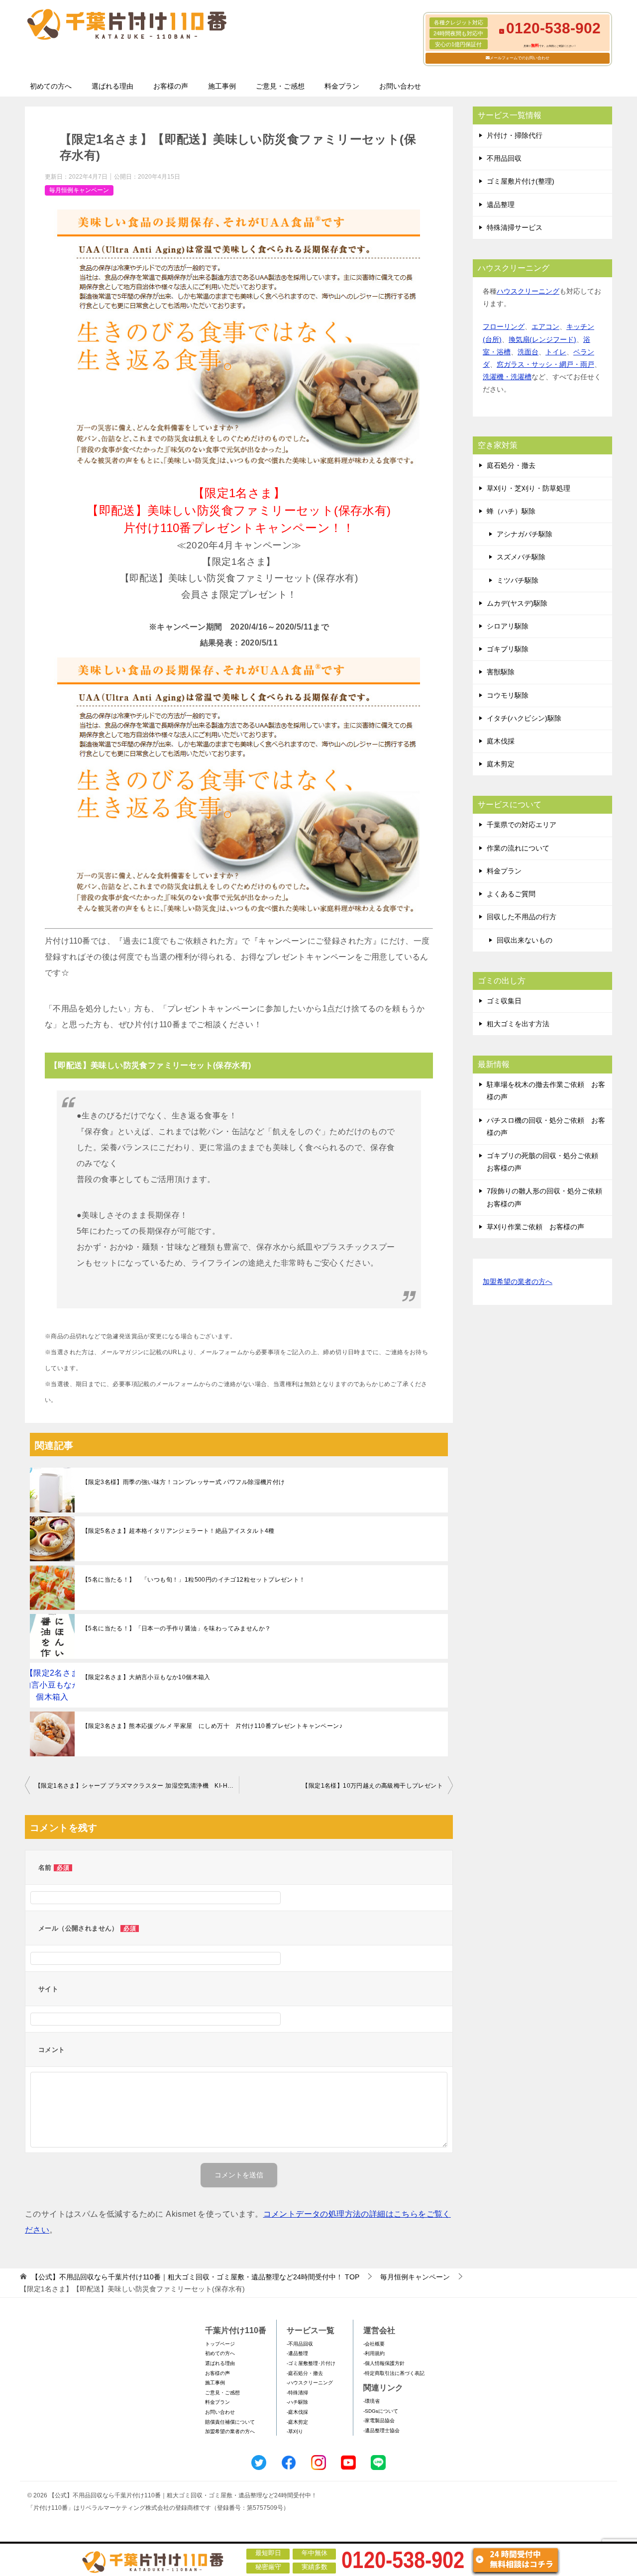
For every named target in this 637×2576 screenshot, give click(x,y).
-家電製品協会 (379, 2420)
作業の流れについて (518, 848)
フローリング (504, 326)
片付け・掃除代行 (515, 135)
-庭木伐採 (297, 2412)
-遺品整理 (297, 2353)
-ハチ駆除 (297, 2402)
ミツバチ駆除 (518, 580)
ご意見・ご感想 (280, 86)
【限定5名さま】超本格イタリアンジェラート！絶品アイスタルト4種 (178, 1531)
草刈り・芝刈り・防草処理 (529, 488)
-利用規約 (374, 2353)
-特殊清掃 (297, 2393)
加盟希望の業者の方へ (518, 1282)
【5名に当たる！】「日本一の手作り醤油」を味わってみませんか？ (176, 1628)
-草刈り (295, 2431)
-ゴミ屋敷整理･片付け (311, 2363)
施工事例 (222, 86)
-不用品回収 (300, 2344)
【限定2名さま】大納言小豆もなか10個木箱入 (146, 1677)
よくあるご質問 (511, 894)
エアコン (545, 326)
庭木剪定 (501, 764)
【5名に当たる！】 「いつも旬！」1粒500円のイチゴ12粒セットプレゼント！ (194, 1580)
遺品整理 (501, 205)
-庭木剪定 (297, 2422)
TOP (195, 2277)
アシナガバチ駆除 (525, 534)
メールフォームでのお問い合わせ (520, 58)
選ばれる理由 (112, 86)
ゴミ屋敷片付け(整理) (521, 181)
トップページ (220, 2344)
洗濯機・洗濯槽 (507, 377)
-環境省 (372, 2401)
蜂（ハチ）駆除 (511, 511)
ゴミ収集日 (504, 1001)
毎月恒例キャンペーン (79, 190)
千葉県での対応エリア (522, 825)
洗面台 (528, 352)
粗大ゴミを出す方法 (518, 1024)
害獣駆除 (501, 672)
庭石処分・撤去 (511, 465)
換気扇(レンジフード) (542, 339)
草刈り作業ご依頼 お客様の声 (535, 1227)
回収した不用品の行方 (522, 917)
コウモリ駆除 (508, 695)
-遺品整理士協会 (381, 2430)
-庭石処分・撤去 (305, 2373)
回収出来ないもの (525, 940)
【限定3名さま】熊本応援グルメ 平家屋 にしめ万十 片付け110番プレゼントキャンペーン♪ (212, 1726)
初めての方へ (51, 86)
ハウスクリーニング (528, 291)
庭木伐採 (501, 741)
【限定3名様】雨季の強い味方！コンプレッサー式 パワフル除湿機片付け (184, 1482)
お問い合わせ (400, 86)
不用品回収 (504, 158)
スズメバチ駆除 (521, 557)
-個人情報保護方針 (384, 2363)
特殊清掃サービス (515, 227)
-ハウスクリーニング (310, 2383)
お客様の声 (171, 86)
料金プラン (342, 86)
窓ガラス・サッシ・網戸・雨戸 (545, 364)
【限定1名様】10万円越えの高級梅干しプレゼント (372, 1786)
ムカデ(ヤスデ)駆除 (517, 603)
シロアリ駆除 (508, 626)
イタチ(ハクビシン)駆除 (524, 718)
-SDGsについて (381, 2411)
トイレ (556, 352)
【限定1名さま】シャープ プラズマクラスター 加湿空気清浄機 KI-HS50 (137, 1786)
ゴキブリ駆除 (508, 649)
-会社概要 (374, 2344)
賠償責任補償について (230, 2422)
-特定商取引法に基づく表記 (394, 2373)
